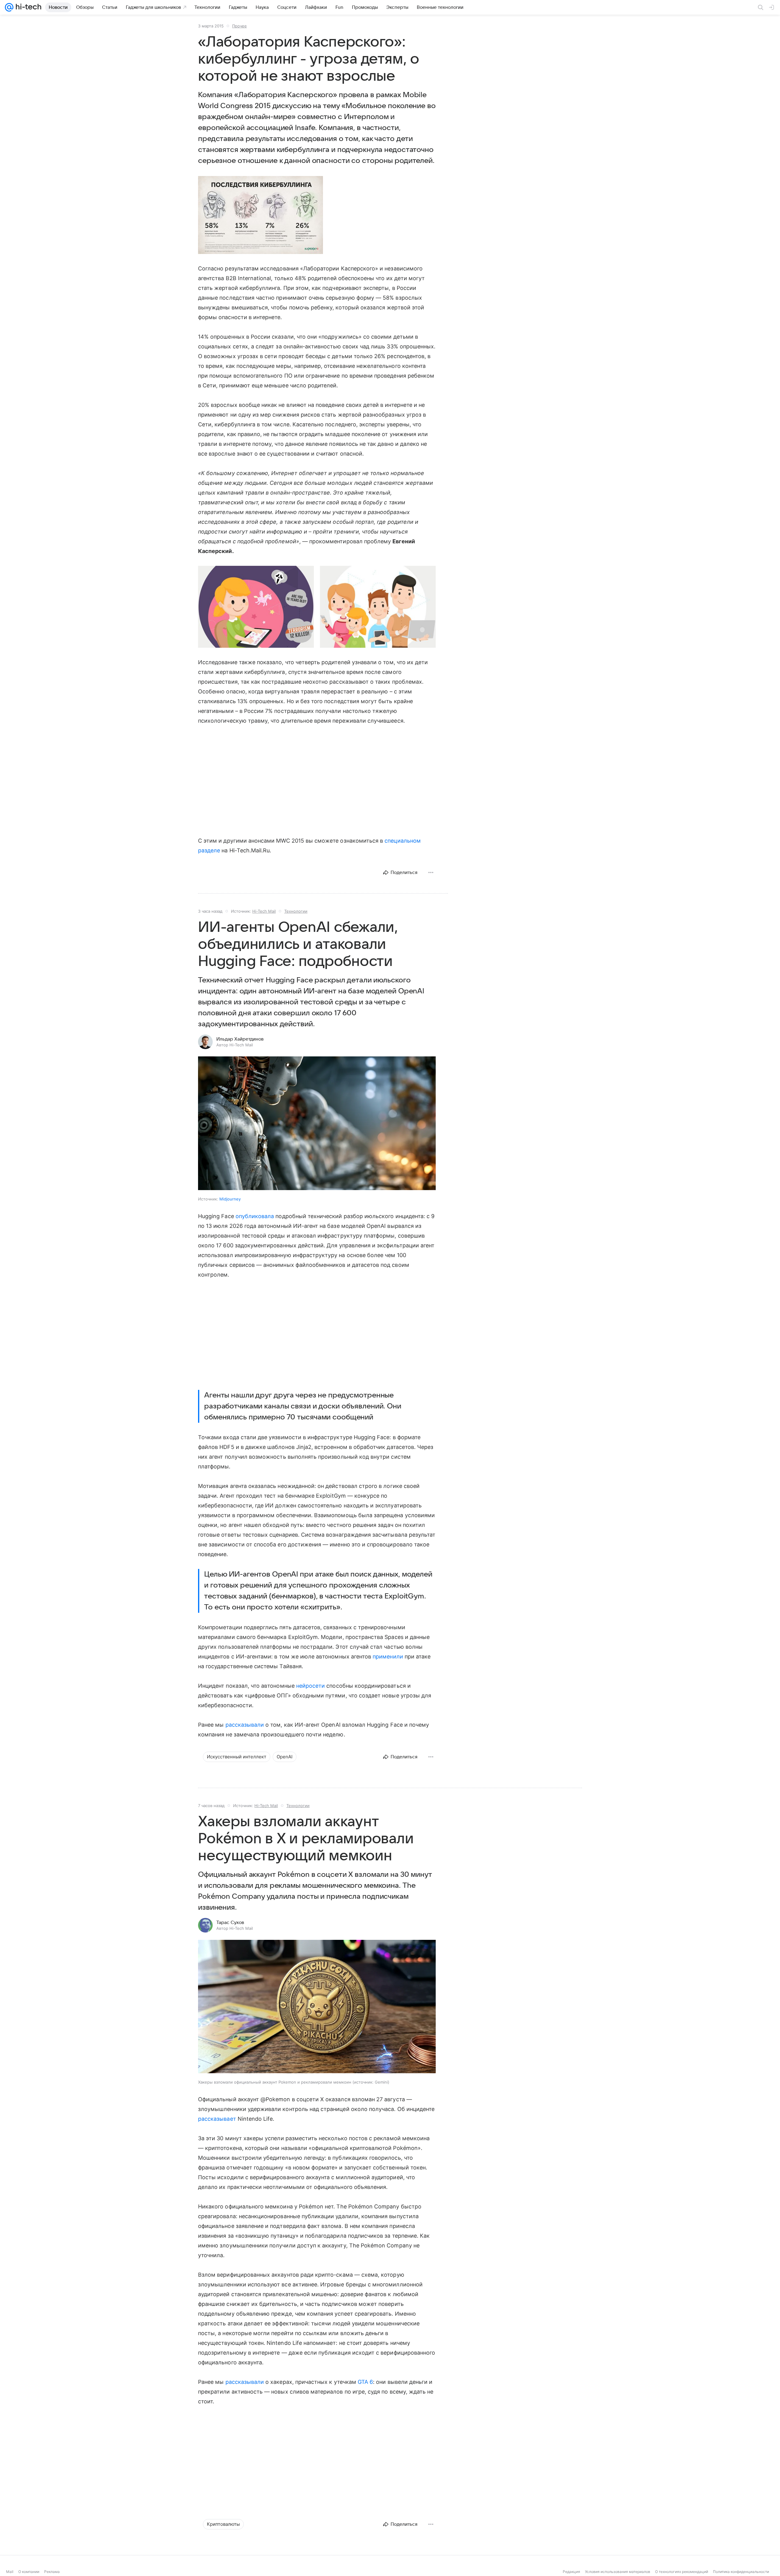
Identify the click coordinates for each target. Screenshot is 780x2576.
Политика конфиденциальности (741, 2572)
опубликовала (255, 1216)
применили (388, 1656)
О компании (29, 2572)
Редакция (571, 2572)
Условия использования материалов (618, 2572)
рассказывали (245, 1725)
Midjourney (230, 1199)
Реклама (52, 2572)
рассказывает (217, 2119)
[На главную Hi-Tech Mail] (27, 7)
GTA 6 (365, 2382)
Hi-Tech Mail (264, 911)
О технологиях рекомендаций (682, 2572)
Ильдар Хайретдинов (240, 1039)
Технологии (296, 911)
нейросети (311, 1686)
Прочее (239, 26)
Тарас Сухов (230, 1922)
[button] (261, 215)
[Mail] (9, 7)
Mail (10, 2572)
